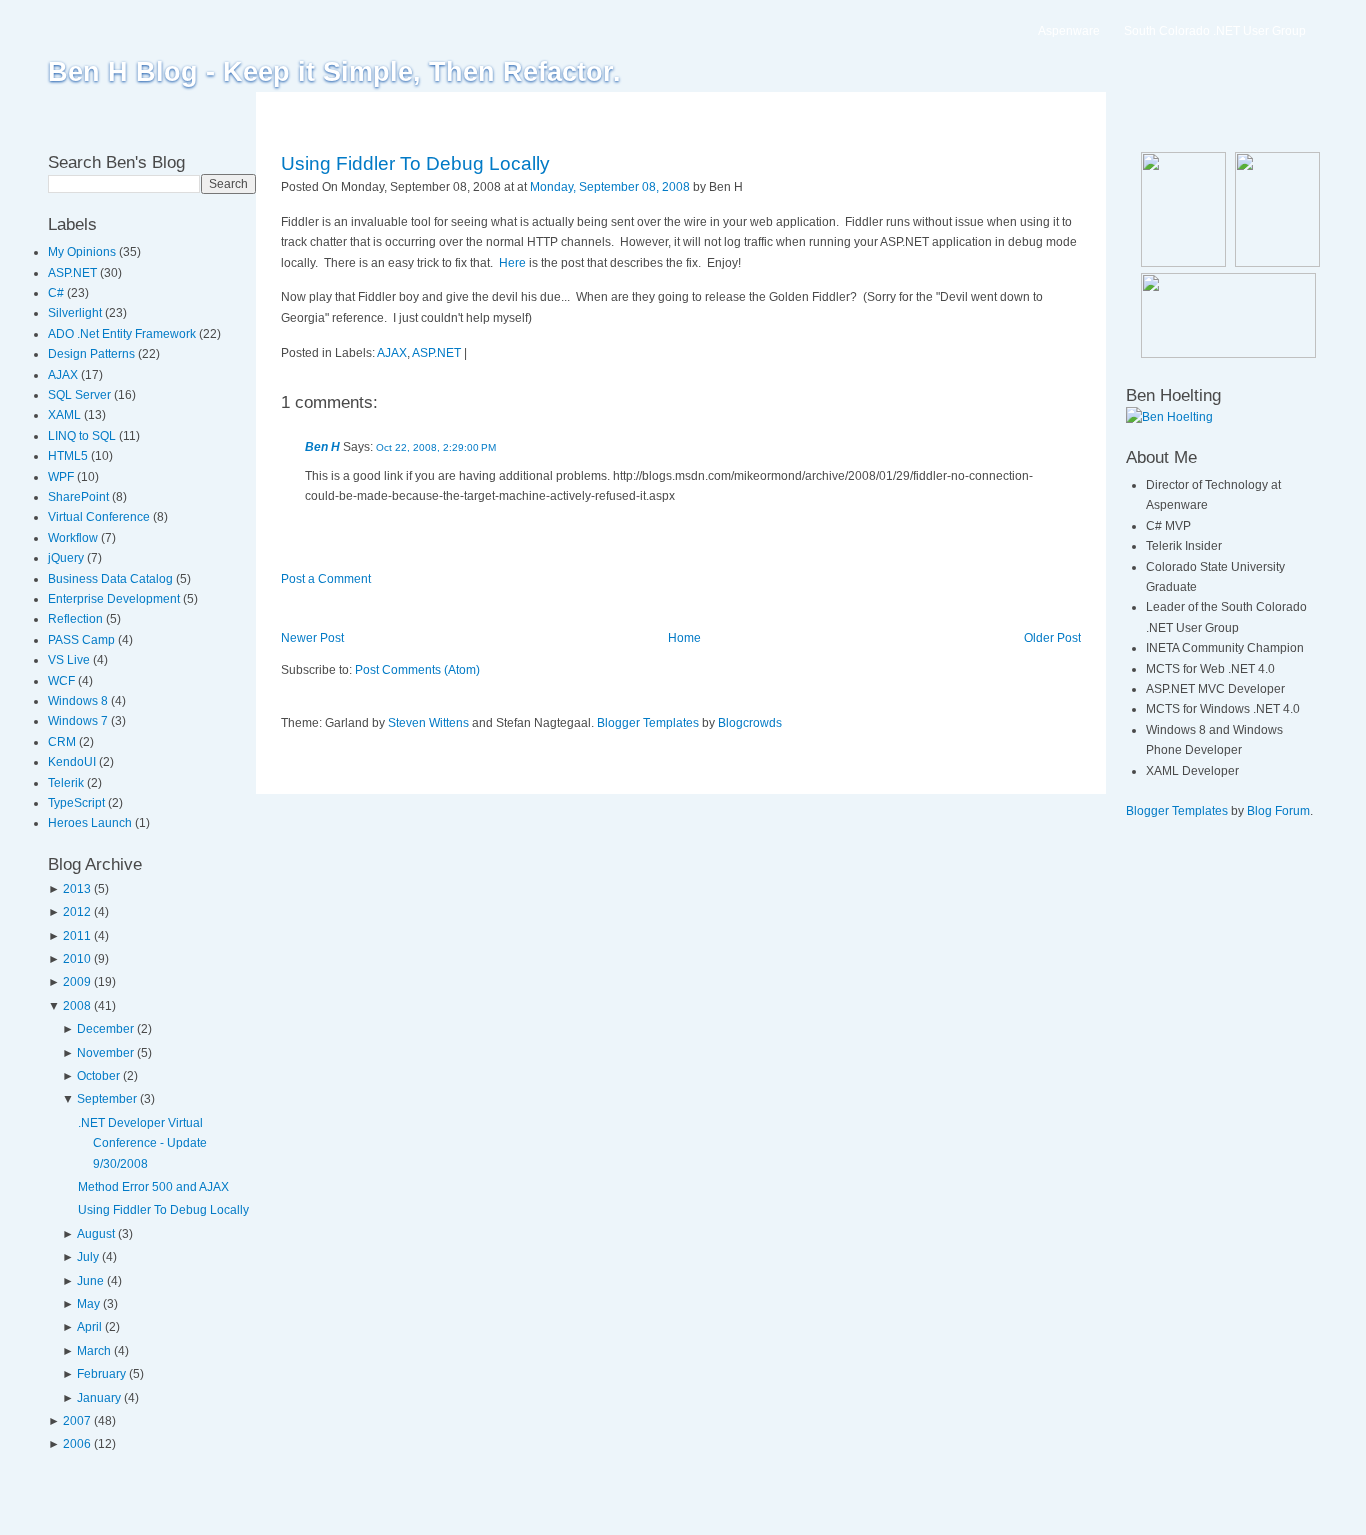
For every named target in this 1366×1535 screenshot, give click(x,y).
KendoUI (73, 762)
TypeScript (78, 803)
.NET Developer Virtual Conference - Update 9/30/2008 (142, 1143)
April (89, 1327)
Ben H (322, 447)
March (94, 1351)
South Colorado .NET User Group (1215, 31)
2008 (77, 1006)
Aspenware (1069, 31)
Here (512, 263)
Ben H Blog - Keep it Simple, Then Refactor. (334, 72)
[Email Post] (747, 187)
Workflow (74, 538)
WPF (62, 477)
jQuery (67, 558)
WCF (63, 681)
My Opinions (83, 252)
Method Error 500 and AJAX (153, 1187)
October (98, 1076)
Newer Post (312, 638)
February (101, 1374)
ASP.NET (74, 273)
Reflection (77, 619)
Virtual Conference (100, 517)
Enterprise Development (115, 599)
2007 (77, 1421)
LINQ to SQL (83, 436)
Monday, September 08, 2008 (610, 187)
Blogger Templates (648, 723)
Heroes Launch (91, 823)
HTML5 (69, 456)
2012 (77, 912)
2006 (77, 1444)
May (88, 1304)
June (90, 1281)
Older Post (1052, 638)
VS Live (70, 660)
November (105, 1053)
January (99, 1398)
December (105, 1029)
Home (684, 638)
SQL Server (81, 395)
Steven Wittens (428, 723)
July (88, 1257)
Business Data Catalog (112, 579)
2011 (77, 936)
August (96, 1234)
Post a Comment (326, 579)
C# (57, 293)
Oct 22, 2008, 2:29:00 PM (436, 447)
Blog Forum (1278, 811)
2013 (77, 889)
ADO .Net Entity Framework (123, 334)
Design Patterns (93, 354)
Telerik (67, 783)
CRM (63, 742)
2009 (77, 982)
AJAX (64, 375)
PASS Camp (83, 640)
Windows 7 (79, 721)
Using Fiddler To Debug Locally (163, 1210)
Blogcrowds (750, 723)
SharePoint (80, 497)
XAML (66, 415)
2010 (77, 959)
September (107, 1099)
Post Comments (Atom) (417, 670)
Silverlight (76, 313)
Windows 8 (79, 701)
